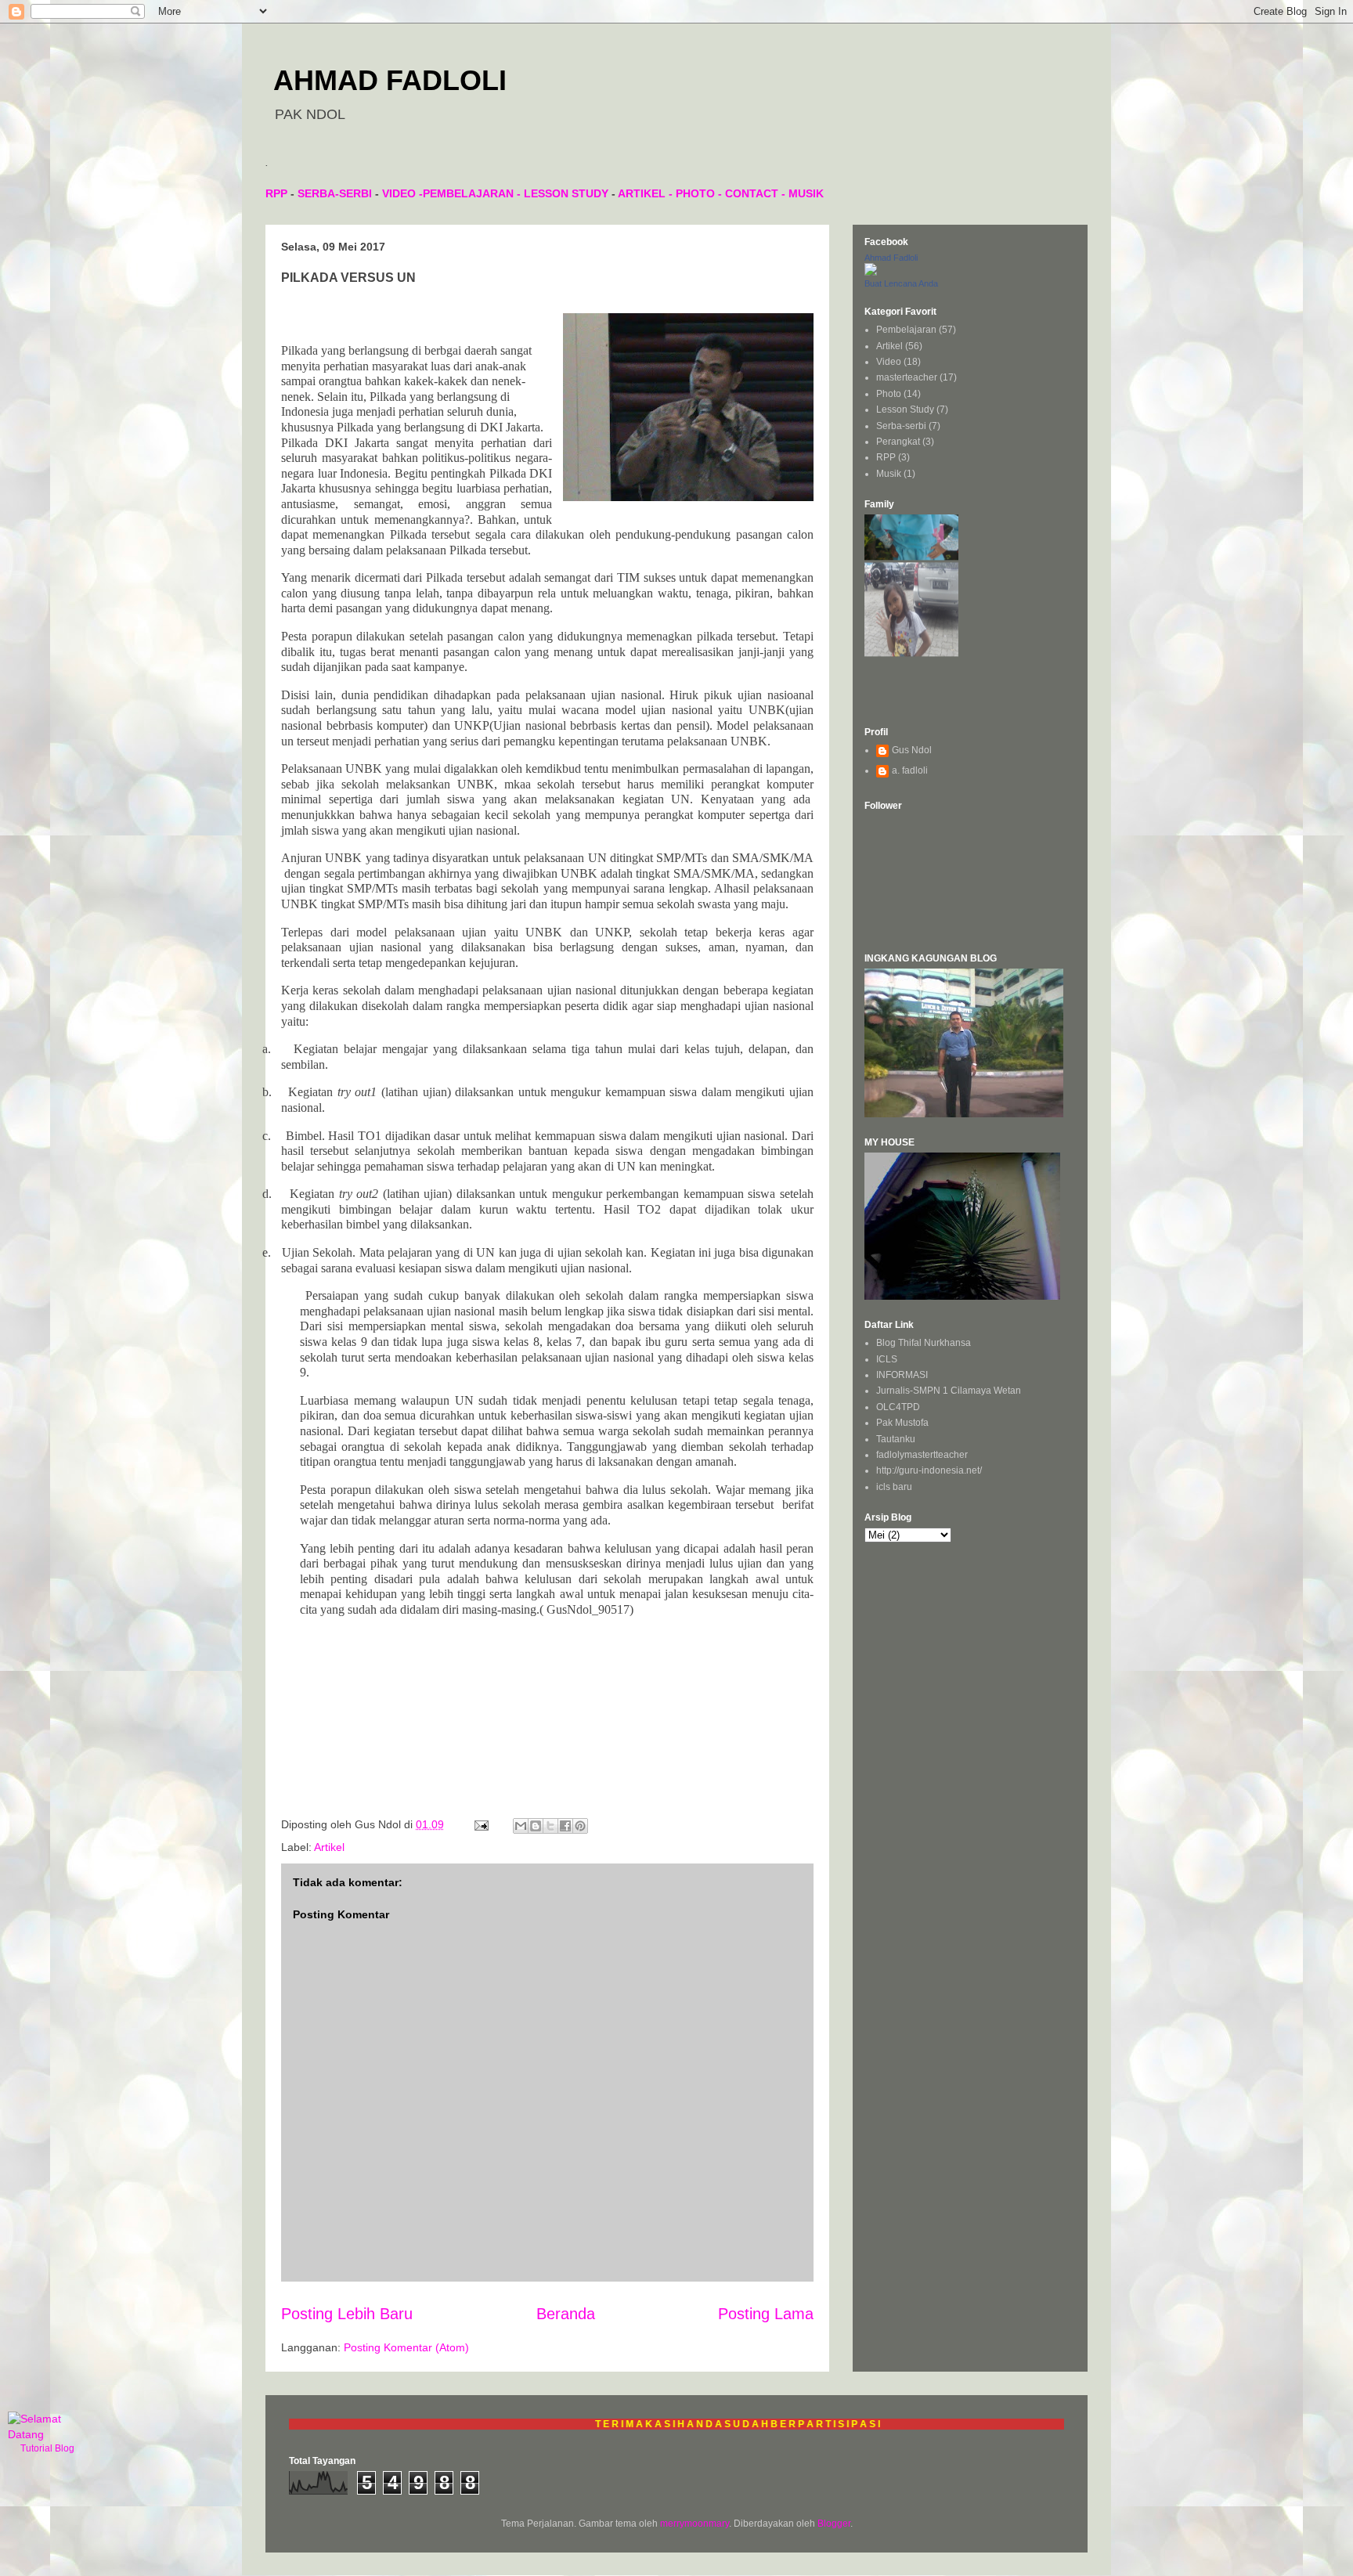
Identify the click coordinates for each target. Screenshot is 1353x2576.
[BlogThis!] (536, 1826)
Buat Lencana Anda (901, 283)
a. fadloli (910, 770)
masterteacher (907, 377)
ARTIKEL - (647, 193)
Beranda (566, 2314)
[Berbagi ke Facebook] (565, 1826)
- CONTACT (747, 193)
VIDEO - (402, 193)
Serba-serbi (901, 426)
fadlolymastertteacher (922, 1455)
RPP (276, 193)
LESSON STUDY (566, 193)
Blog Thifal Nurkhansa (924, 1343)
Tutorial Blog (47, 2448)
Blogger (834, 2524)
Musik (889, 474)
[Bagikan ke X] (550, 1826)
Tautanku (896, 1439)
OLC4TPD (898, 1407)
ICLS (887, 1359)
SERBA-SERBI (335, 193)
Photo (889, 394)
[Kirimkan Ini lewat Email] (521, 1826)
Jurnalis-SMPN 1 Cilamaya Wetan (949, 1391)
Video (889, 362)
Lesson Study (905, 409)
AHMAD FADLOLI (390, 80)
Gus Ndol (912, 750)
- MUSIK (801, 193)
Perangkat (898, 442)
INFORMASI (902, 1375)
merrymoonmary (695, 2524)
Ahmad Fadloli (891, 258)
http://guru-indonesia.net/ (929, 1470)
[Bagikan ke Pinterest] (580, 1826)
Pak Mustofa (902, 1423)
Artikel (329, 1847)
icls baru (894, 1487)
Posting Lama (766, 2314)
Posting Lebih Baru (347, 2314)
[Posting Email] (480, 1824)
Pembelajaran (906, 330)
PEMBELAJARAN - (473, 193)
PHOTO (695, 193)
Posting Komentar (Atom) (406, 2347)
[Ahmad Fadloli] (871, 272)
